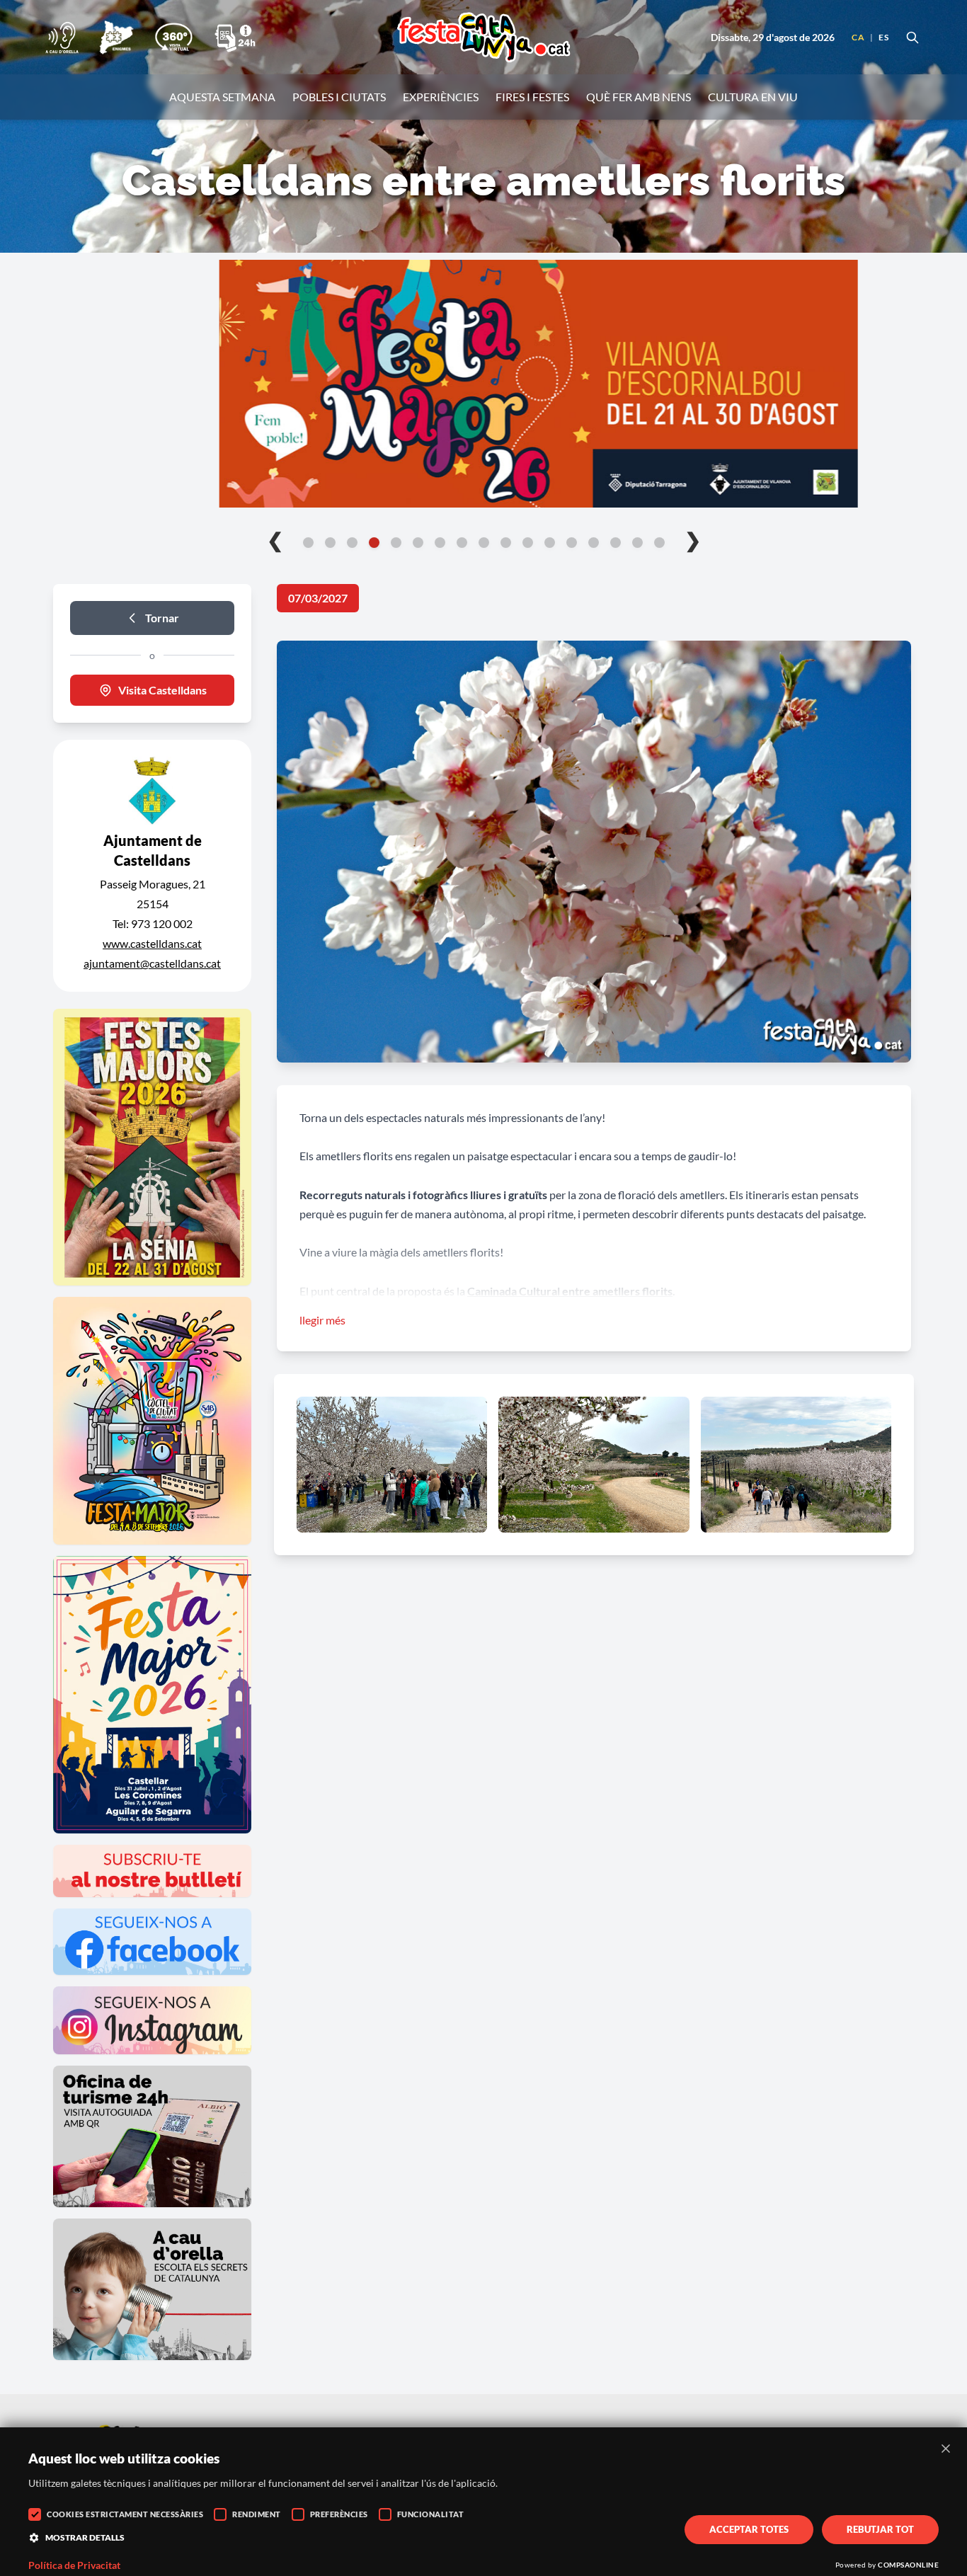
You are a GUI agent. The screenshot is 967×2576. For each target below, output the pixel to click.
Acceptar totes (749, 2529)
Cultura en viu (753, 97)
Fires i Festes (532, 97)
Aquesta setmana (222, 97)
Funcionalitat (431, 2514)
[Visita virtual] (173, 38)
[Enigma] (116, 38)
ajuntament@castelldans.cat (152, 963)
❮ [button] (275, 539)
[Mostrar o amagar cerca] (912, 38)
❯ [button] (693, 539)
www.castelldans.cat (152, 943)
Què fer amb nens (639, 97)
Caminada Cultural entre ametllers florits (570, 1291)
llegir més (322, 1320)
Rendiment (257, 2514)
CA (858, 37)
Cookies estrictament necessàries (125, 2514)
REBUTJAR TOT (880, 2529)
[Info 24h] (235, 38)
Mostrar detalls (85, 2537)
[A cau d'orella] (62, 38)
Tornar (162, 618)
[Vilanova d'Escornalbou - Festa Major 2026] (483, 384)
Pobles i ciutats (339, 97)
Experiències (441, 97)
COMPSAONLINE (908, 2565)
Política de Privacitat (74, 2565)
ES (883, 37)
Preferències (339, 2514)
